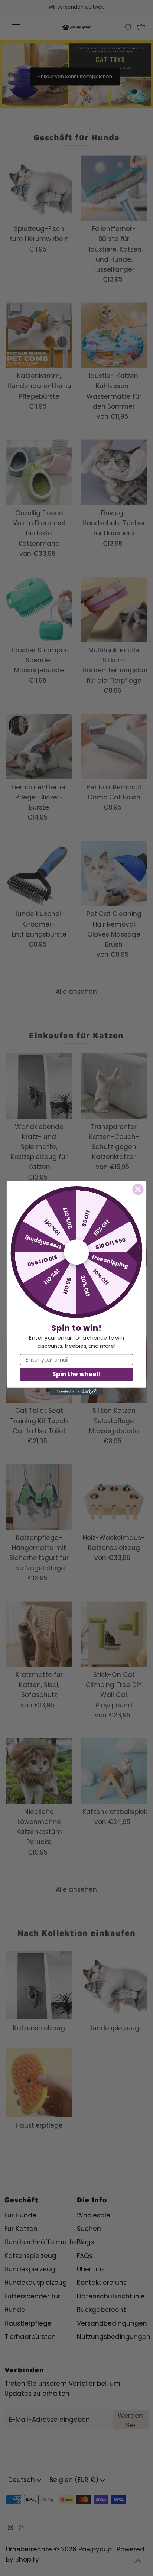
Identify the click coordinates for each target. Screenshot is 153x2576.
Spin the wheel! (76, 1374)
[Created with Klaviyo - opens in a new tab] (76, 1391)
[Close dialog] (138, 1189)
